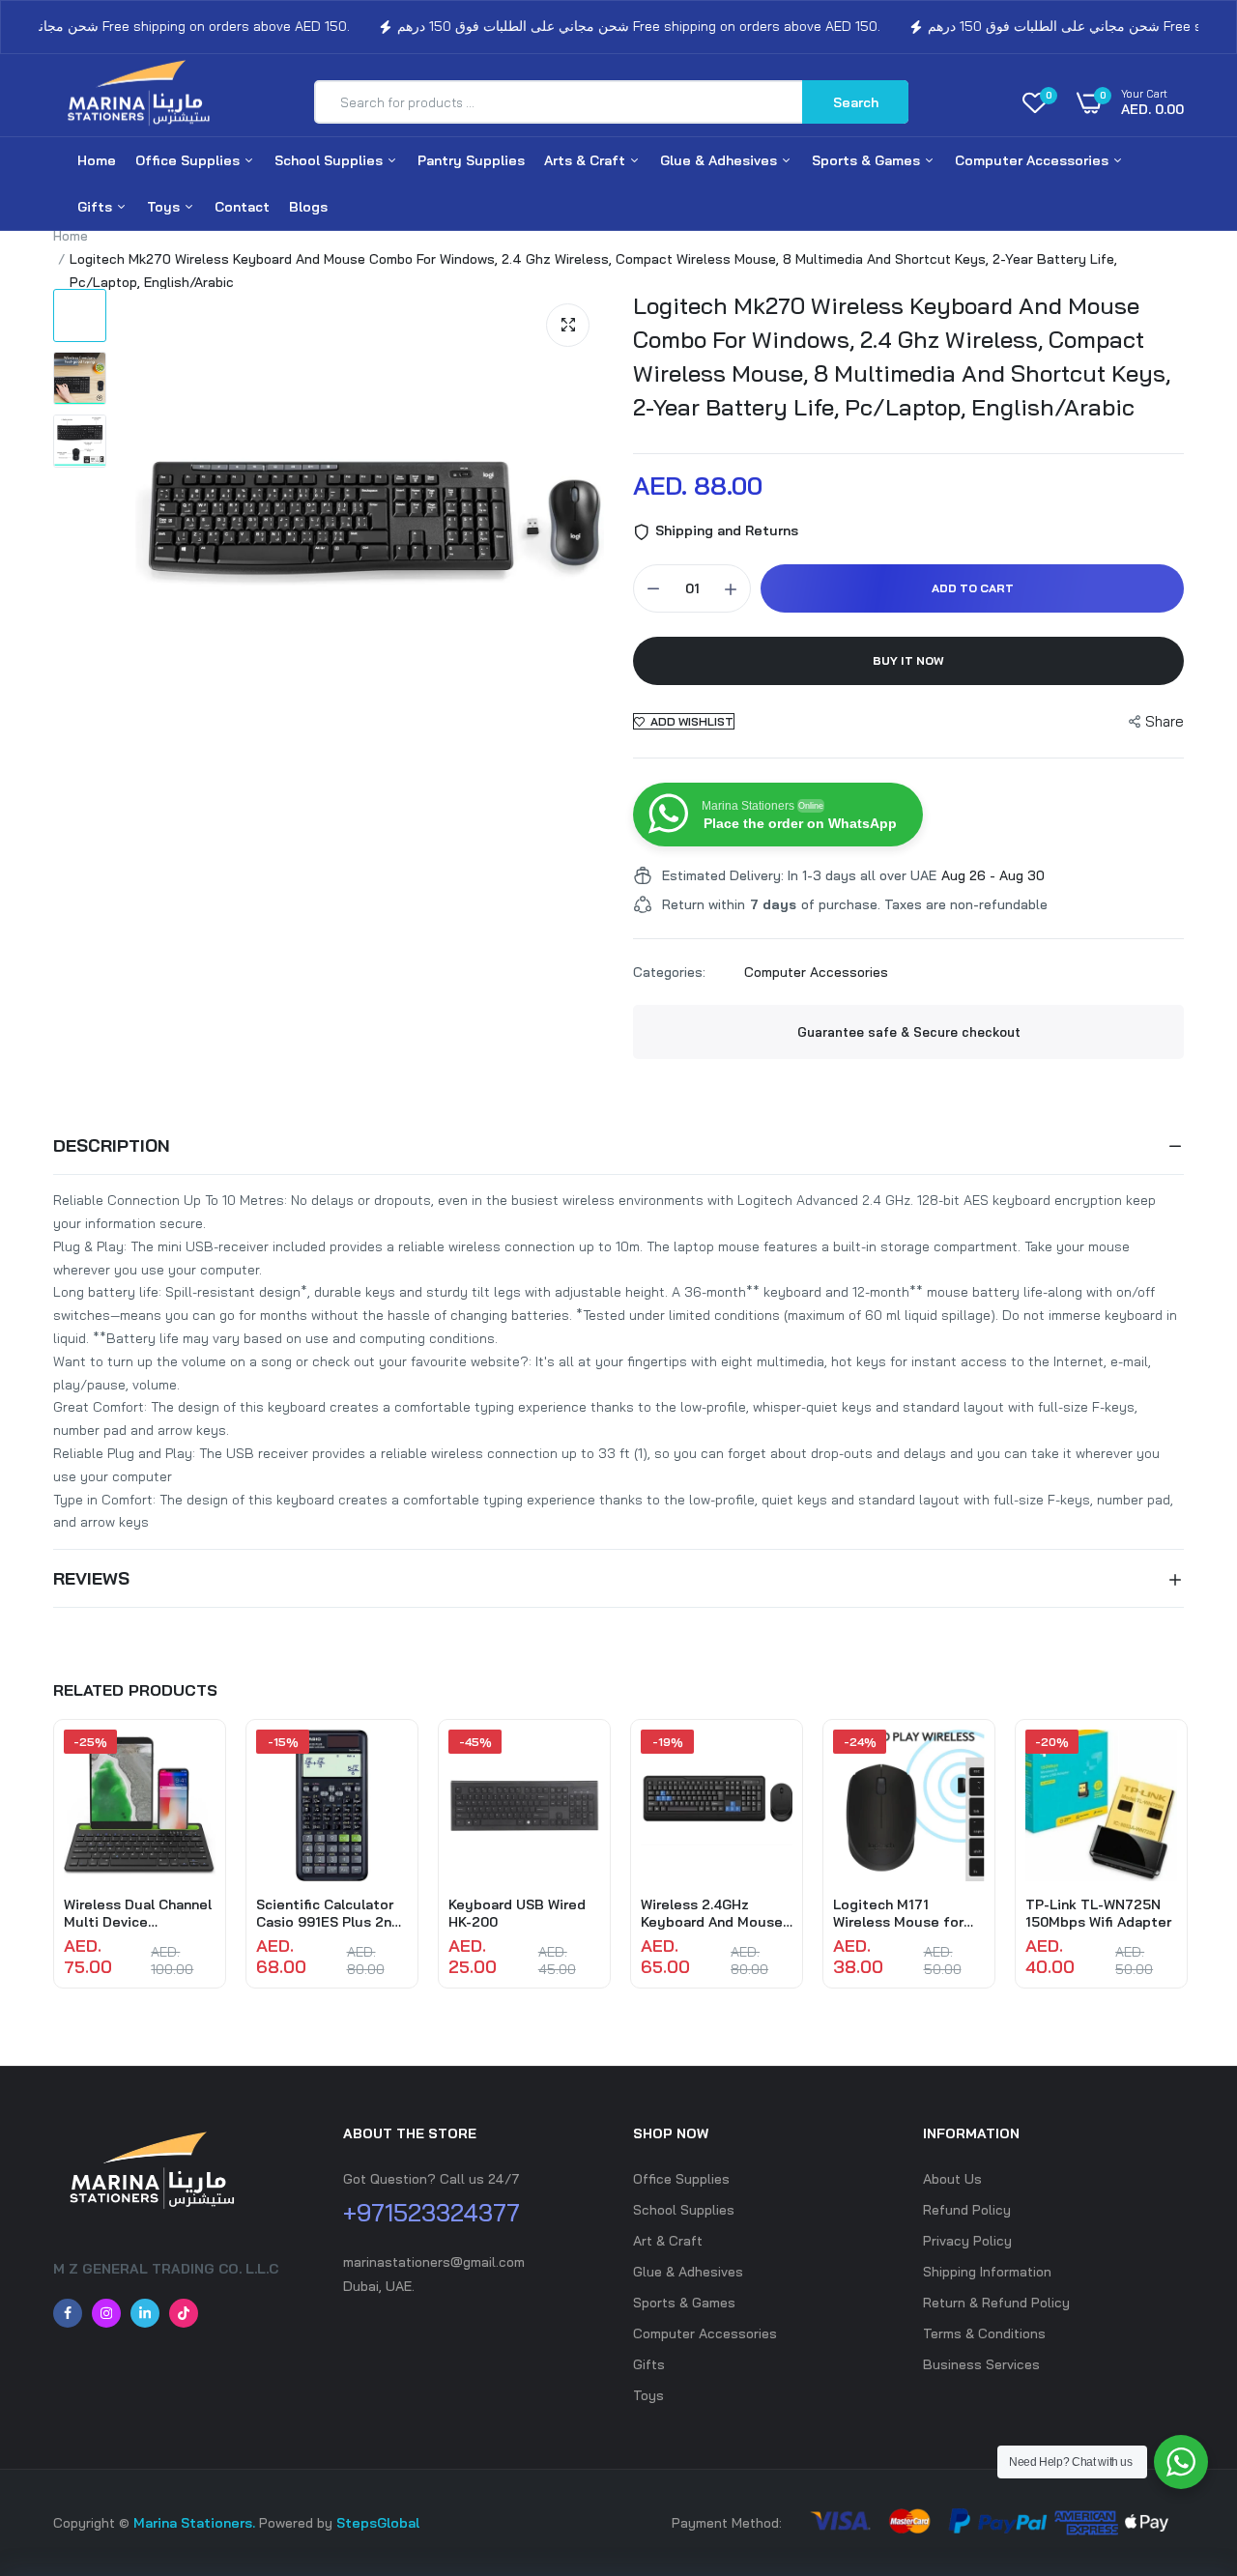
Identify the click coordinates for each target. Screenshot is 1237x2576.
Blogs (308, 207)
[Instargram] (106, 2313)
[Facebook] (68, 2313)
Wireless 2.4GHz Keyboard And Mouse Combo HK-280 (712, 1913)
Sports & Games (868, 160)
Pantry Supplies (471, 160)
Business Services (981, 2364)
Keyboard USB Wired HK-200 (517, 1913)
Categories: (669, 972)
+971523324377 (432, 2212)
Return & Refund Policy (996, 2303)
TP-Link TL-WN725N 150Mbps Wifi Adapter (1098, 1913)
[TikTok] (184, 2313)
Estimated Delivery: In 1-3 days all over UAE (799, 875)
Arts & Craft (587, 160)
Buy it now (908, 660)
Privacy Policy (967, 2241)
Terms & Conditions (984, 2333)
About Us (952, 2179)
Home (97, 160)
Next (1184, 1864)
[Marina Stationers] (145, 102)
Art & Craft (668, 2241)
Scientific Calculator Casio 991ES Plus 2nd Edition (328, 1913)
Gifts (97, 207)
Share (1165, 721)
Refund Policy (967, 2210)
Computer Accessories (1034, 160)
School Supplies (331, 160)
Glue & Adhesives (720, 160)
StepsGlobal (378, 2523)
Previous (53, 1864)
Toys (165, 207)
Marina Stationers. (194, 2523)
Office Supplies (189, 160)
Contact (242, 207)
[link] (198, 1761)
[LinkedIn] (145, 2313)
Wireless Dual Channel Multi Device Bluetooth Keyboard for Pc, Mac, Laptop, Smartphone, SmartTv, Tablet (138, 1913)
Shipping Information (987, 2272)
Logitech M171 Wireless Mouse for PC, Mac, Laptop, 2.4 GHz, (900, 1913)
